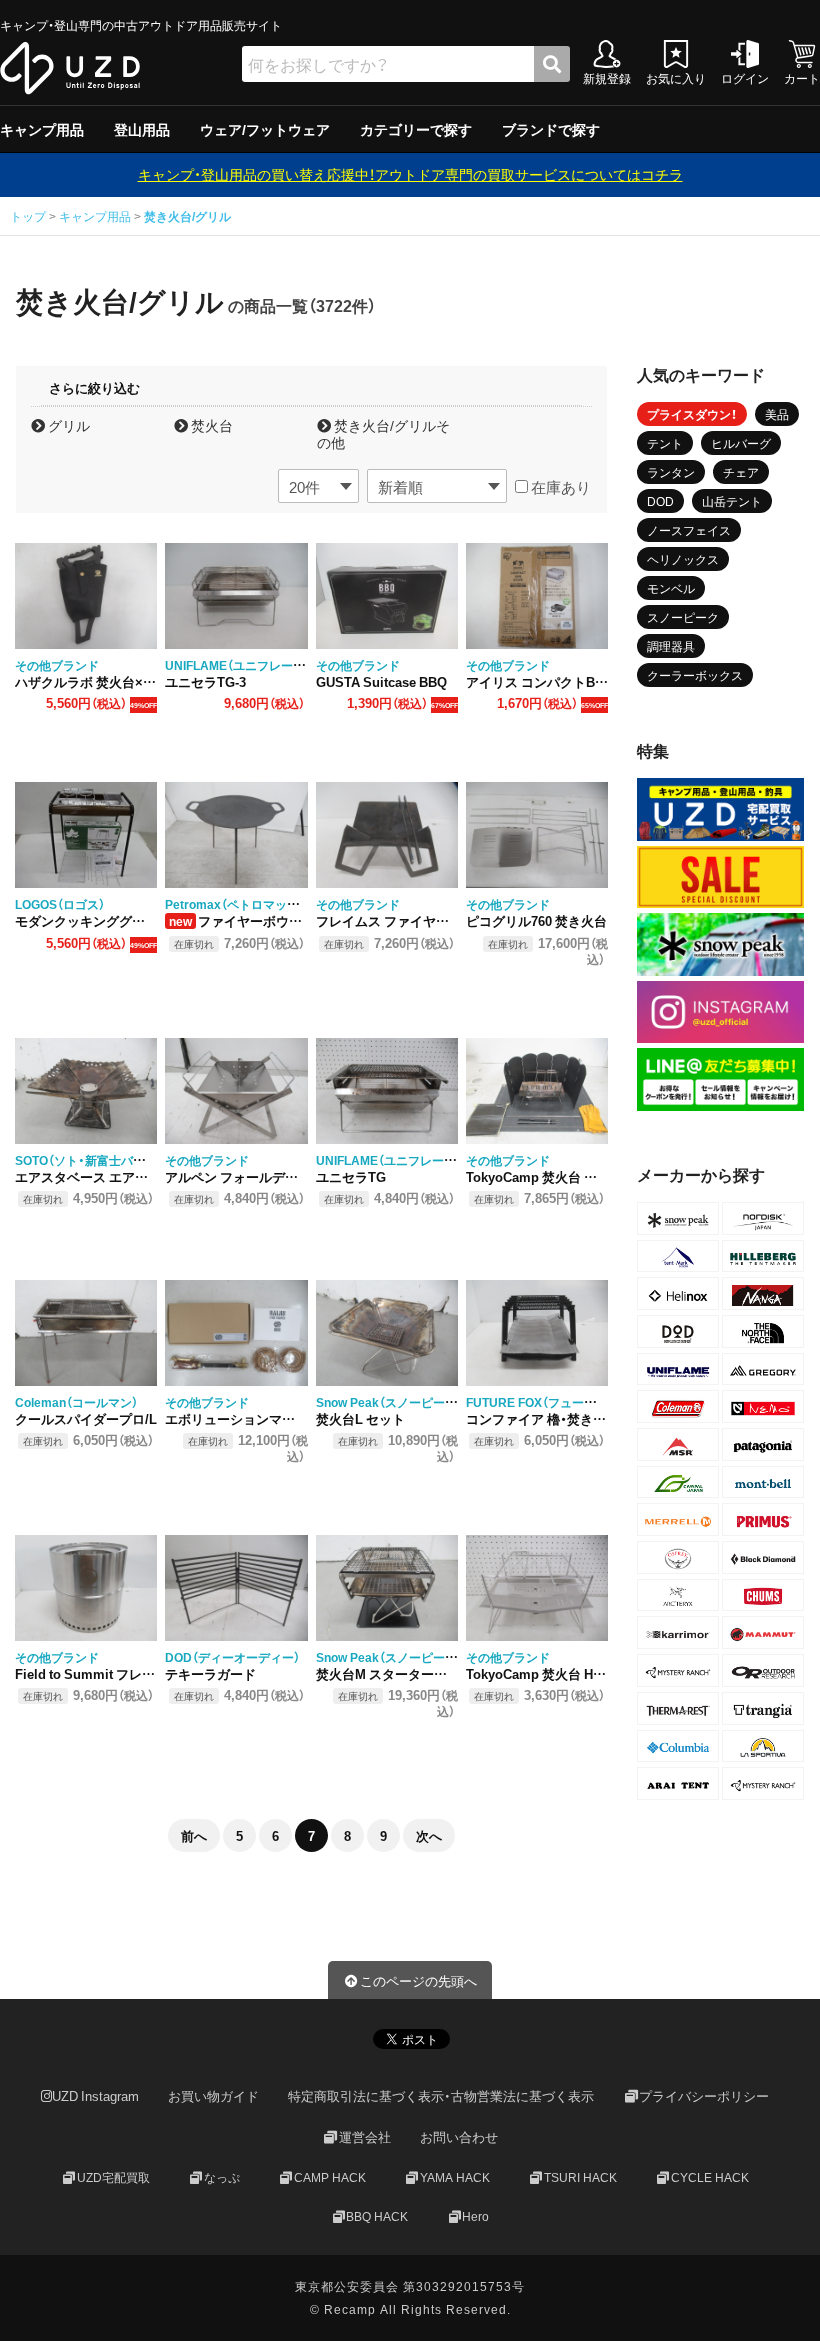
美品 (777, 414)
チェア (741, 472)
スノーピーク (683, 617)
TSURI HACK (580, 2177)
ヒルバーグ (741, 443)
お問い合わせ (459, 2136)
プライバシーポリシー (704, 2096)
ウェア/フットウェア (265, 129)
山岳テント (732, 501)
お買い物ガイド (213, 2096)
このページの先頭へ (418, 1980)
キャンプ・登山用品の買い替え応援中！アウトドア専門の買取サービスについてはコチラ (410, 174)
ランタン (671, 472)
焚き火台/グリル (187, 216)
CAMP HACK (330, 2177)
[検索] (552, 64)
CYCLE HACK (710, 2177)
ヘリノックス (683, 559)
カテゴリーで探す (416, 129)
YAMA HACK (455, 2177)
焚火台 (210, 425)
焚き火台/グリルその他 (383, 434)
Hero (475, 2216)
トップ (29, 216)
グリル (67, 425)
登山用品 (142, 129)
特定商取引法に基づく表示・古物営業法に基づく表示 (441, 2096)
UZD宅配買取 (113, 2177)
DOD (660, 501)
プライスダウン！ (692, 414)
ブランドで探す (551, 129)
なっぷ (222, 2177)
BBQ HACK (377, 2216)
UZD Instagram (95, 2096)
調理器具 (671, 646)
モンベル (671, 588)
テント (665, 443)
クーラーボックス (695, 675)
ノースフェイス (689, 530)
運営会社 (365, 2136)
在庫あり (559, 487)
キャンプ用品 (42, 129)
